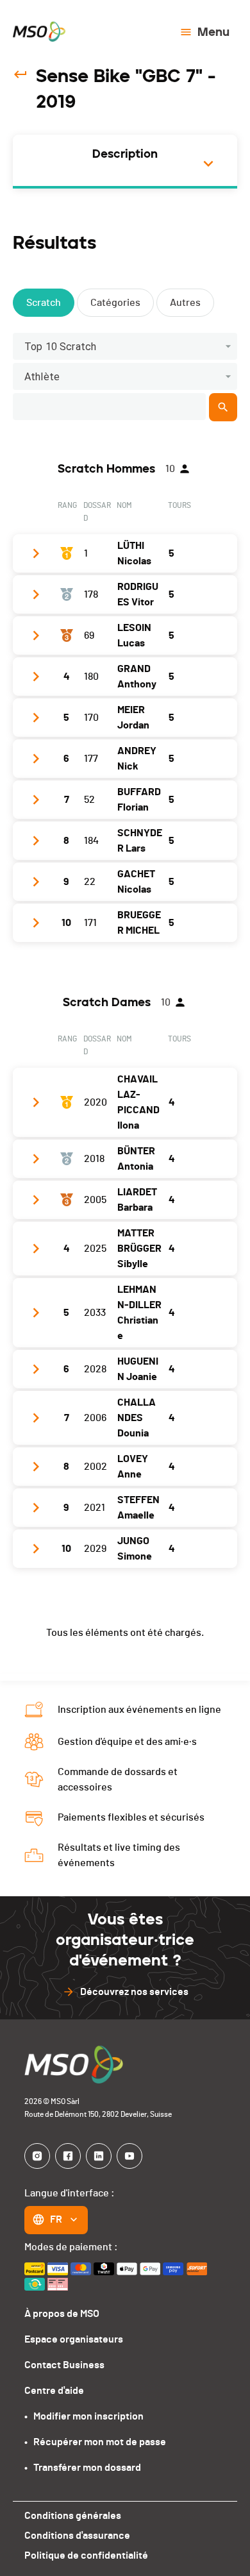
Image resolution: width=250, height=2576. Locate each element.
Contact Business (64, 2365)
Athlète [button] (42, 377)
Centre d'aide (54, 2391)
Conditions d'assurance (77, 2536)
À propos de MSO (62, 2314)
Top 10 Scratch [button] (60, 347)
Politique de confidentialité (86, 2555)
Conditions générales (73, 2516)
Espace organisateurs (74, 2339)
